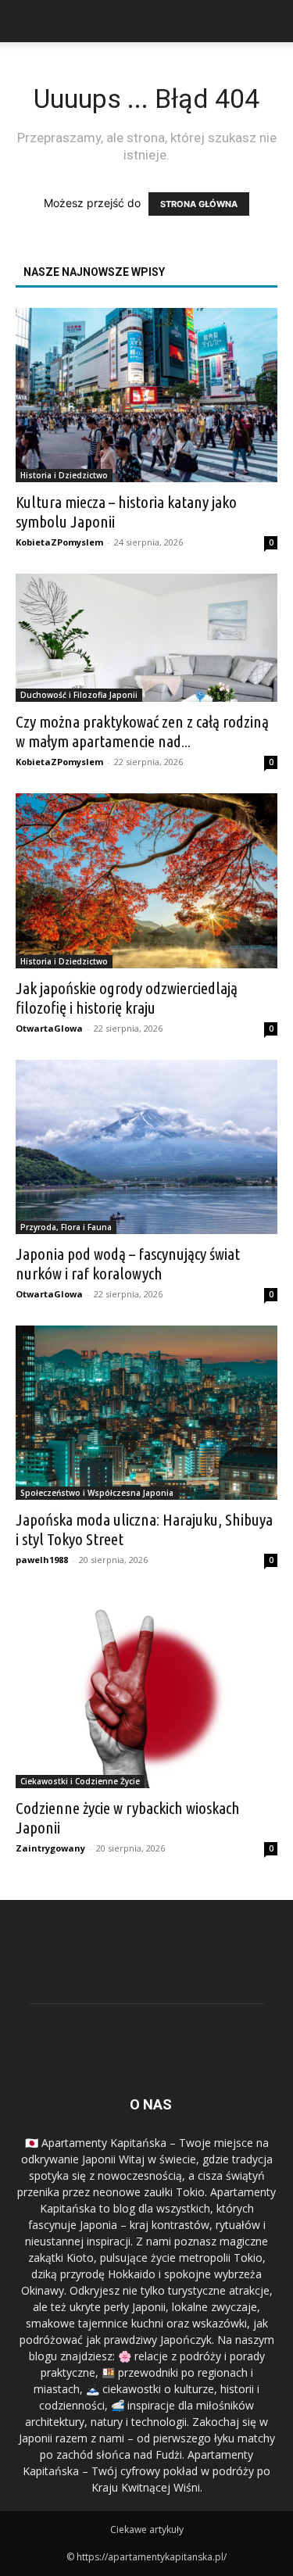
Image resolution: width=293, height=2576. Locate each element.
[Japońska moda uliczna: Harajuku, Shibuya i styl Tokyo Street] (146, 1413)
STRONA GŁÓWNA (199, 204)
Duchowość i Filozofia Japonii (79, 695)
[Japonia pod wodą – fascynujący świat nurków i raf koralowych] (146, 1147)
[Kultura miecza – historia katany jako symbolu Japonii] (146, 395)
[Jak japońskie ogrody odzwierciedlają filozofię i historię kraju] (146, 880)
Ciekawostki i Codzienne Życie (80, 1781)
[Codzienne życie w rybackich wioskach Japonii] (146, 1689)
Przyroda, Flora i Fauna (66, 1227)
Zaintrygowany (50, 1848)
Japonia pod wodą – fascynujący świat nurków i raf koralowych (128, 1263)
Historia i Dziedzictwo (64, 475)
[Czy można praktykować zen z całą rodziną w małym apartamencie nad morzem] (146, 638)
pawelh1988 (42, 1560)
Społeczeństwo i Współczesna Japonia (97, 1493)
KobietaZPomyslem (59, 542)
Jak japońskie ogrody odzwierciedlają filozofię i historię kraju (127, 998)
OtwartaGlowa (49, 1028)
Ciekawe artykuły (147, 2529)
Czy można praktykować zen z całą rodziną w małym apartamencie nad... (142, 731)
